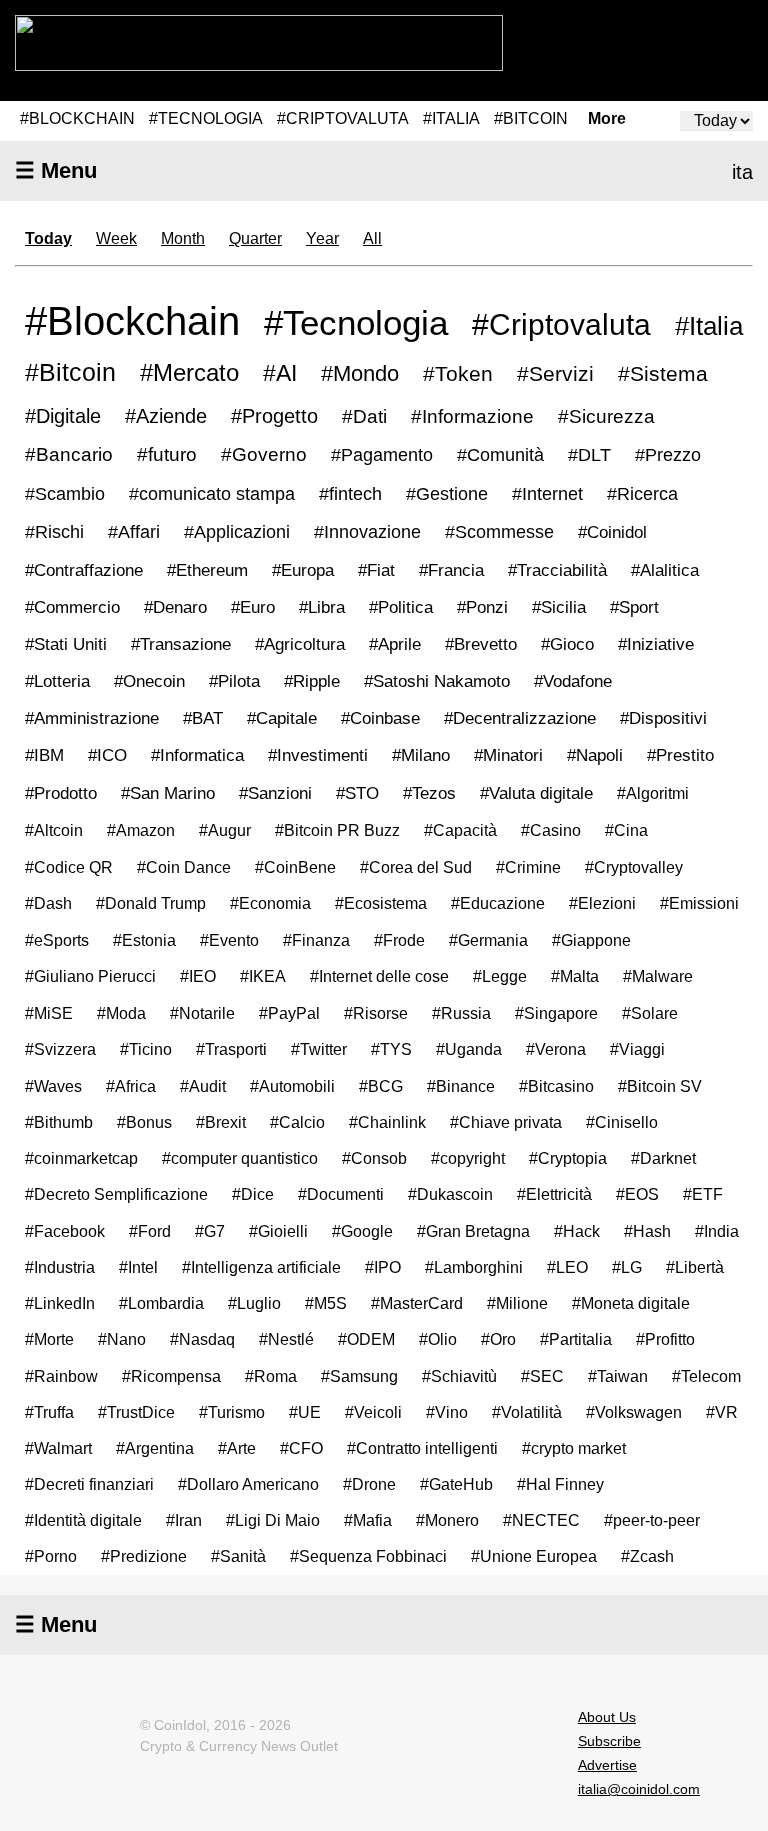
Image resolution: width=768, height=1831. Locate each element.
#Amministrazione (92, 718)
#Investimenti (318, 755)
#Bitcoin (70, 372)
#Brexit (221, 1122)
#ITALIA (451, 118)
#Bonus (144, 1122)
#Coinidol (612, 532)
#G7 (210, 1231)
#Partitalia (576, 1339)
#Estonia (144, 940)
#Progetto (274, 416)
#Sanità (238, 1556)
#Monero (447, 1520)
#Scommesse (499, 532)
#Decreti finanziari (89, 1484)
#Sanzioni (275, 793)
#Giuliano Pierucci (90, 976)
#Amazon (141, 830)
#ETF (703, 1194)
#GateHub (456, 1484)
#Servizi (555, 373)
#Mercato (189, 372)
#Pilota (234, 681)
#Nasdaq (202, 1339)
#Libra (322, 607)
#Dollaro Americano (248, 1484)
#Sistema (663, 373)
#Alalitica (665, 570)
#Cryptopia (568, 1158)
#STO (357, 793)
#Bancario (69, 454)
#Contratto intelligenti (422, 1448)
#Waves (53, 1086)
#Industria (60, 1267)
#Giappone (591, 940)
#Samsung (359, 1376)
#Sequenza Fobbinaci (368, 1556)
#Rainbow (61, 1376)
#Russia (461, 1013)
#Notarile (202, 1013)
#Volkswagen (634, 1412)
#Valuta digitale (536, 793)
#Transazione (181, 644)
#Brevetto (481, 644)
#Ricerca (642, 494)
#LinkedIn (60, 1303)
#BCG (381, 1086)
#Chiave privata (506, 1122)
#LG (627, 1267)
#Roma (271, 1376)
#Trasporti (231, 1049)
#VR (722, 1412)
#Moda (121, 1013)
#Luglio (254, 1303)
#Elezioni (602, 903)
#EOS (637, 1194)
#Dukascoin (450, 1194)
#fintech (350, 494)
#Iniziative (656, 644)
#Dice (253, 1194)
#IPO (383, 1267)
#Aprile (395, 644)
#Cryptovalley (634, 867)
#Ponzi (482, 607)
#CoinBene (295, 867)
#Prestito (680, 755)
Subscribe (609, 1741)
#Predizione (144, 1556)
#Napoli (595, 755)
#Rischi (54, 532)
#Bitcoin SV (660, 1086)
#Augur (225, 830)
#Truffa (49, 1412)
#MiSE (49, 1013)
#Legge (500, 976)
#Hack (577, 1231)
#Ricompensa (171, 1376)
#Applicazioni (237, 532)
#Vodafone (573, 681)
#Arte (237, 1448)
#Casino (551, 830)
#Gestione (447, 494)
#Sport (634, 607)
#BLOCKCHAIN (77, 118)
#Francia (451, 570)
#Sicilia (559, 607)
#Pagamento (382, 454)
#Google (362, 1231)
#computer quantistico (240, 1158)
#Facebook (65, 1231)
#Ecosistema (381, 903)
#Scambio (65, 494)
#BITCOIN (531, 118)
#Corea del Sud (416, 867)
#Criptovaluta (561, 324)
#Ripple (312, 681)
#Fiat (376, 570)
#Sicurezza (606, 416)
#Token (458, 373)
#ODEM (366, 1339)
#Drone (369, 1484)
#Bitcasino (556, 1086)
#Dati (364, 416)
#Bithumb (59, 1122)
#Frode (399, 940)
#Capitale (282, 718)
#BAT (203, 718)
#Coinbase (380, 718)
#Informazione (472, 416)
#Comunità (500, 455)
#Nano (122, 1339)
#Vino (447, 1412)
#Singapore (556, 1013)
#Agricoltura (300, 644)
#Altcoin (54, 830)
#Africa (131, 1086)
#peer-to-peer (652, 1520)
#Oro (498, 1339)
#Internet (547, 494)
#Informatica (197, 755)
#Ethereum (207, 570)
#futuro (167, 454)
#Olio (438, 1339)
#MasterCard (417, 1303)
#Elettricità (554, 1194)
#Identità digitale (83, 1520)
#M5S (326, 1303)
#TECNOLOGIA (206, 118)
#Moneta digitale (631, 1303)
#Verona (556, 1049)
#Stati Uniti (66, 644)
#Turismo (232, 1412)
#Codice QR (69, 867)
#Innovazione (367, 532)
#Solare (650, 1013)
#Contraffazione (84, 570)
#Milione (517, 1303)
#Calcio (297, 1122)
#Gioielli (278, 1231)
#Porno (51, 1556)
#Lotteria (57, 681)
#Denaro (175, 607)
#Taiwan (618, 1376)
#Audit (203, 1086)
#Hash (647, 1231)
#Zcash (647, 1556)
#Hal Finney (560, 1484)
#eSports (57, 940)
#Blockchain (132, 321)
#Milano (421, 755)
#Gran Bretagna (473, 1231)
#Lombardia (161, 1303)
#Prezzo (668, 455)
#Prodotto (61, 793)
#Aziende (166, 416)
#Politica (401, 607)
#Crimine (528, 867)
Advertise (607, 1765)
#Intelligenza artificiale (261, 1267)
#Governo (264, 454)
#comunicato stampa (212, 494)
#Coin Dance (184, 867)
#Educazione (498, 903)
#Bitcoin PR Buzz (337, 830)
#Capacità (460, 830)
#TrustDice (136, 1412)
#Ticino (146, 1049)
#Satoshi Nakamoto (437, 681)
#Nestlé (286, 1339)
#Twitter (319, 1049)
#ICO (107, 755)
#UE (305, 1412)
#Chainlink (387, 1122)
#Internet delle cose (379, 976)
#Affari (134, 532)
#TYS (391, 1049)
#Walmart (58, 1448)
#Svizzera (60, 1049)
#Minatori (508, 755)
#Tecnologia (356, 322)
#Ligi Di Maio (273, 1520)
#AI (280, 373)
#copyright (468, 1158)
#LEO (567, 1267)
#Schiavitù (459, 1376)
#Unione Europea (534, 1556)
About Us (607, 1717)
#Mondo (360, 373)
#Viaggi (637, 1049)
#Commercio (72, 607)
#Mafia (368, 1520)
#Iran (184, 1520)
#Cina (626, 830)
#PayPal (289, 1013)
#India (717, 1231)
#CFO (301, 1448)
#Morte (49, 1339)
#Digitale (63, 416)
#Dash (48, 903)
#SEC (542, 1376)
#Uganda (469, 1049)
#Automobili (292, 1086)
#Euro (253, 607)
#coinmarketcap (81, 1158)
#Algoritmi (653, 793)
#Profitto (665, 1339)
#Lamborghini (474, 1267)
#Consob (374, 1158)
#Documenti (341, 1194)
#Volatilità (527, 1412)
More (607, 119)
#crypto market (574, 1448)
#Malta (575, 976)
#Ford (150, 1231)
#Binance (461, 1086)
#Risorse (376, 1013)
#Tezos (429, 793)
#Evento (229, 940)
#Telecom (706, 1376)
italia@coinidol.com (639, 1789)
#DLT (589, 455)
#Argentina (155, 1448)
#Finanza (316, 940)
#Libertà (695, 1267)
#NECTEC (541, 1520)
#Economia (270, 903)
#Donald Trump (151, 903)
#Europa (303, 570)
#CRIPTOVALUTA (343, 118)
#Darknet (663, 1158)
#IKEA (263, 976)
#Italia (709, 326)
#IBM (44, 755)
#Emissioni (699, 903)
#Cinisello (622, 1122)
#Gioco (567, 644)
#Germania (488, 940)
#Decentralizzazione (520, 718)
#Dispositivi (663, 718)
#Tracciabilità (557, 570)
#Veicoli (373, 1412)
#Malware (658, 976)
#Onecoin (149, 681)
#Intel (138, 1267)
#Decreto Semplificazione (116, 1194)
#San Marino (168, 793)
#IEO (198, 976)
